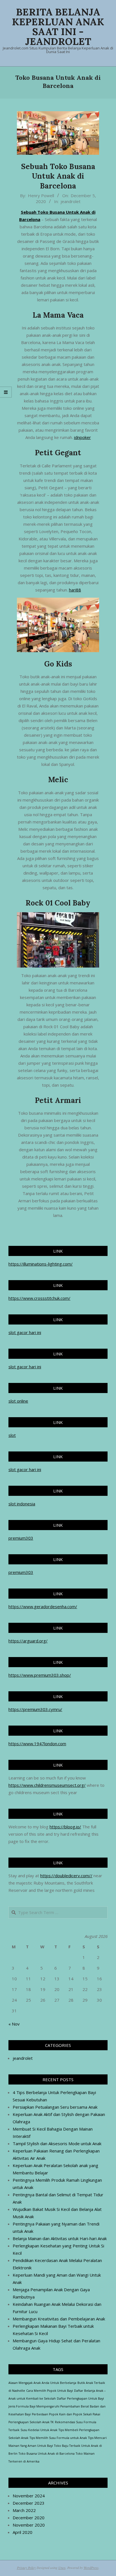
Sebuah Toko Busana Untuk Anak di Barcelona (58, 176)
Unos (62, 2568)
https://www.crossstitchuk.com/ (39, 1298)
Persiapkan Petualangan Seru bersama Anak (55, 2107)
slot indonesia (22, 1504)
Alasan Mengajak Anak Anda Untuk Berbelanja (42, 2383)
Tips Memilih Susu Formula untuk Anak (58, 2438)
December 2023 (29, 2503)
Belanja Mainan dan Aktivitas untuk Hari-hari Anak (60, 2238)
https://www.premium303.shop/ (40, 1675)
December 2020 (29, 2518)
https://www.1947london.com (37, 1744)
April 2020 (23, 2532)
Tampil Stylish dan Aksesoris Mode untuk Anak (57, 2143)
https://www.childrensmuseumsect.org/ (47, 1785)
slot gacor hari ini (25, 1332)
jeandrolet (71, 201)
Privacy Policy (26, 2568)
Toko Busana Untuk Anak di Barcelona (47, 2454)
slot (12, 1435)
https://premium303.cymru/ (35, 1709)
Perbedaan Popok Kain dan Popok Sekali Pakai (66, 2414)
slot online (18, 1401)
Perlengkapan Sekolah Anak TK (31, 2422)
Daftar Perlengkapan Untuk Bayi (80, 2398)
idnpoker (82, 437)
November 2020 (29, 2525)
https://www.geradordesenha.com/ (43, 1606)
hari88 (75, 590)
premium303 (21, 1538)
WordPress (91, 2568)
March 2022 (24, 2510)
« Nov (14, 2024)
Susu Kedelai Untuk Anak (39, 2430)
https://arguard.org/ (28, 1641)
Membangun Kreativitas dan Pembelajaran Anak (59, 2319)
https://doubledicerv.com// (66, 1876)
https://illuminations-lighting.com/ (41, 1264)
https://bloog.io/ (65, 1827)
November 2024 (29, 2496)
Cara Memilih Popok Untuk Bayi (50, 2391)
